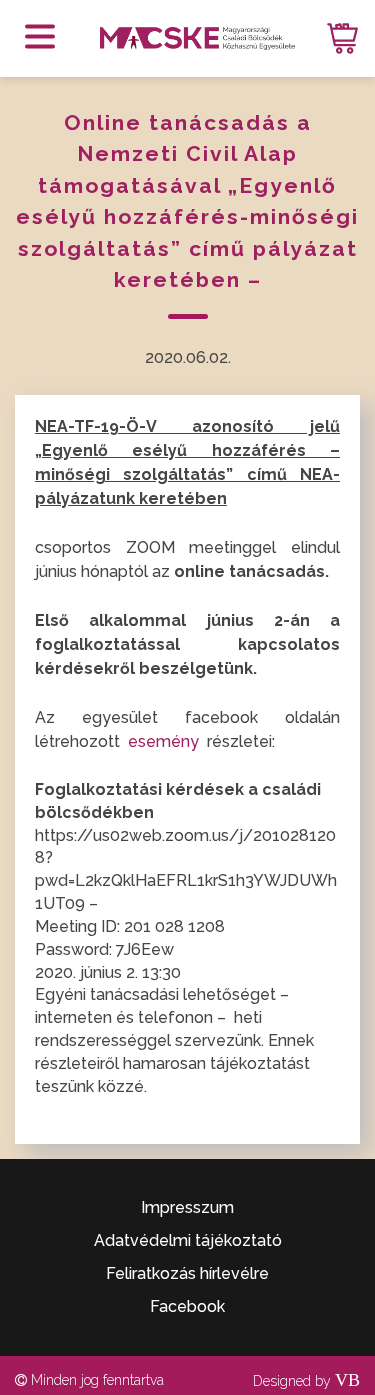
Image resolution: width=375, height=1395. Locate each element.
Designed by (306, 1381)
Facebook (187, 1306)
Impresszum (187, 1207)
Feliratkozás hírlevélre (187, 1273)
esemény (165, 741)
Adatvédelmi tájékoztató (188, 1240)
